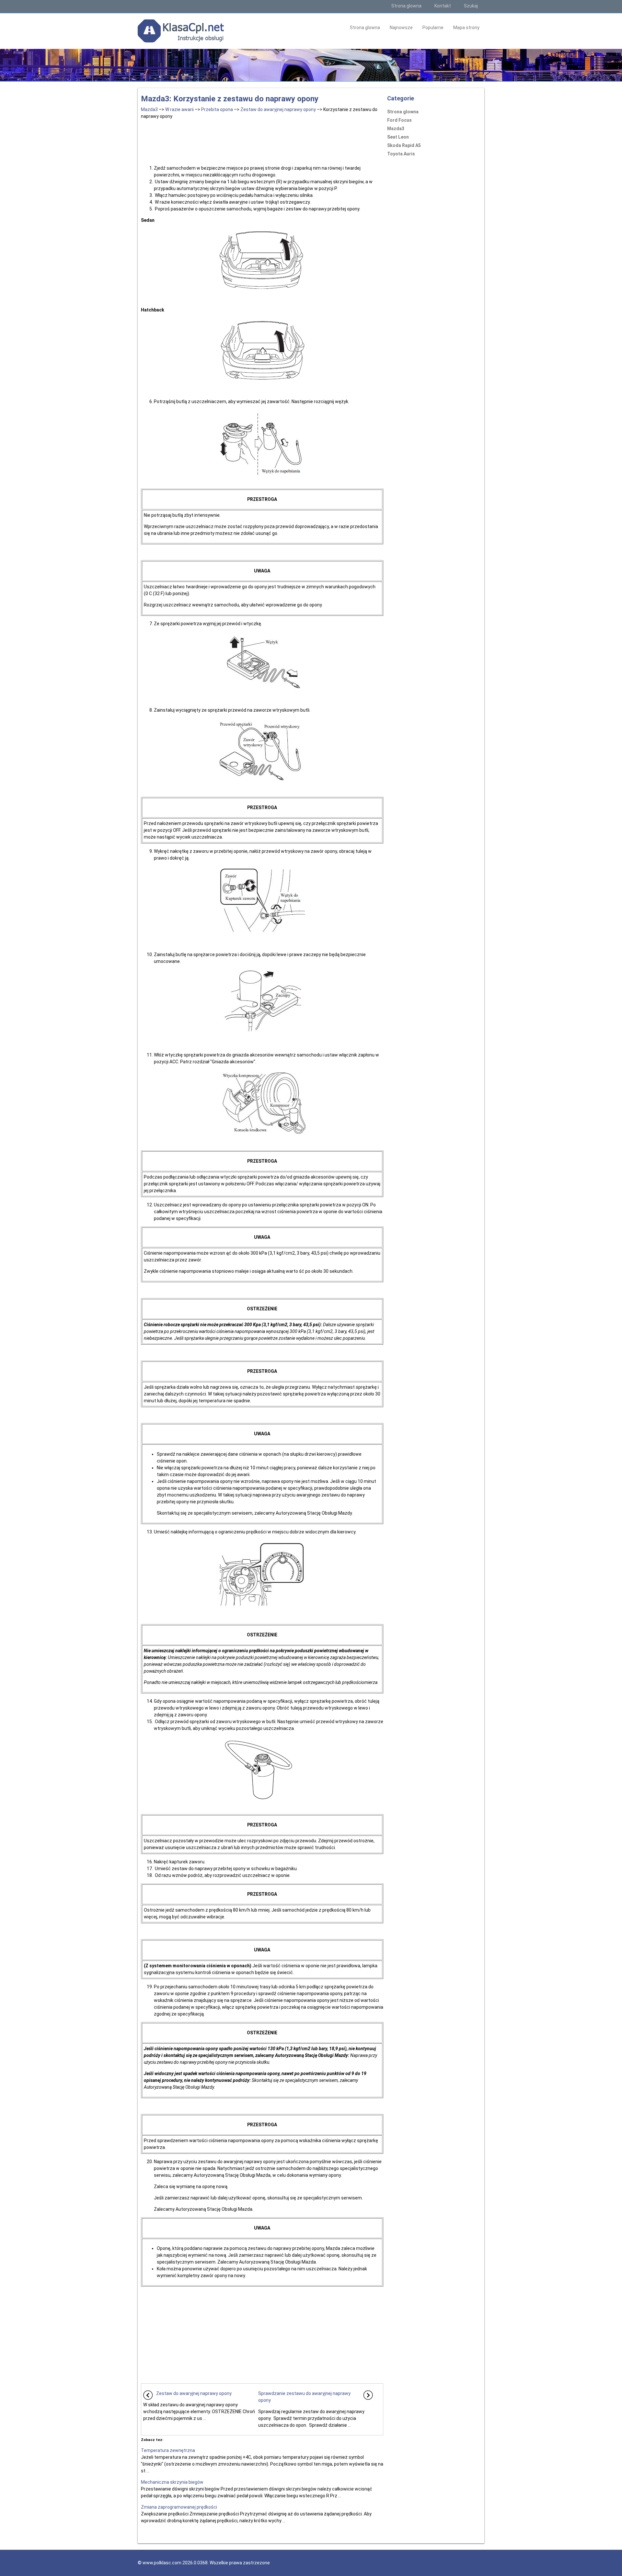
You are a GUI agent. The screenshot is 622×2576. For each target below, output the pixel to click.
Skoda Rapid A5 (404, 145)
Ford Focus (399, 120)
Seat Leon (398, 137)
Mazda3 (149, 109)
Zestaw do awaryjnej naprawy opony (278, 109)
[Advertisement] (262, 141)
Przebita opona (217, 109)
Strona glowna (406, 6)
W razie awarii (179, 109)
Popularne (433, 28)
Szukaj (471, 6)
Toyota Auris (401, 154)
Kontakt (443, 6)
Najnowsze (401, 28)
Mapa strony (466, 28)
